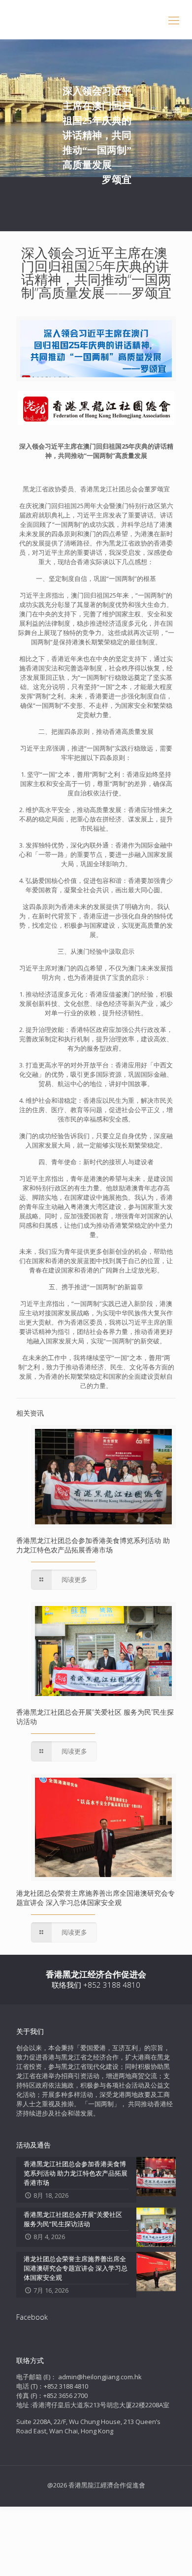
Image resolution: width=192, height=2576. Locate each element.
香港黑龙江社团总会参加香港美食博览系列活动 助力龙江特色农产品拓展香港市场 (93, 1545)
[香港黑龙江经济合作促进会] (96, 20)
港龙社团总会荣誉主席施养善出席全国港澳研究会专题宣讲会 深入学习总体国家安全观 (96, 1898)
